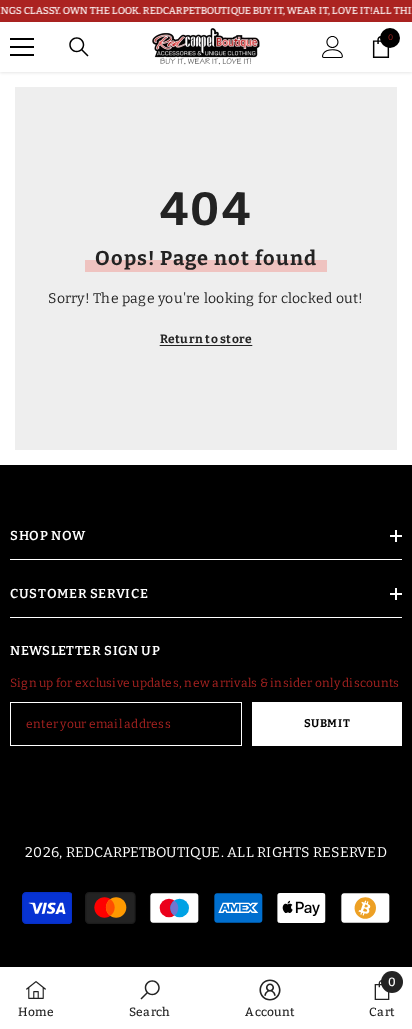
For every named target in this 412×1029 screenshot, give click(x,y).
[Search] (79, 47)
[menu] (22, 47)
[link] (149, 998)
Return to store (206, 339)
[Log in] (333, 47)
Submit (327, 723)
